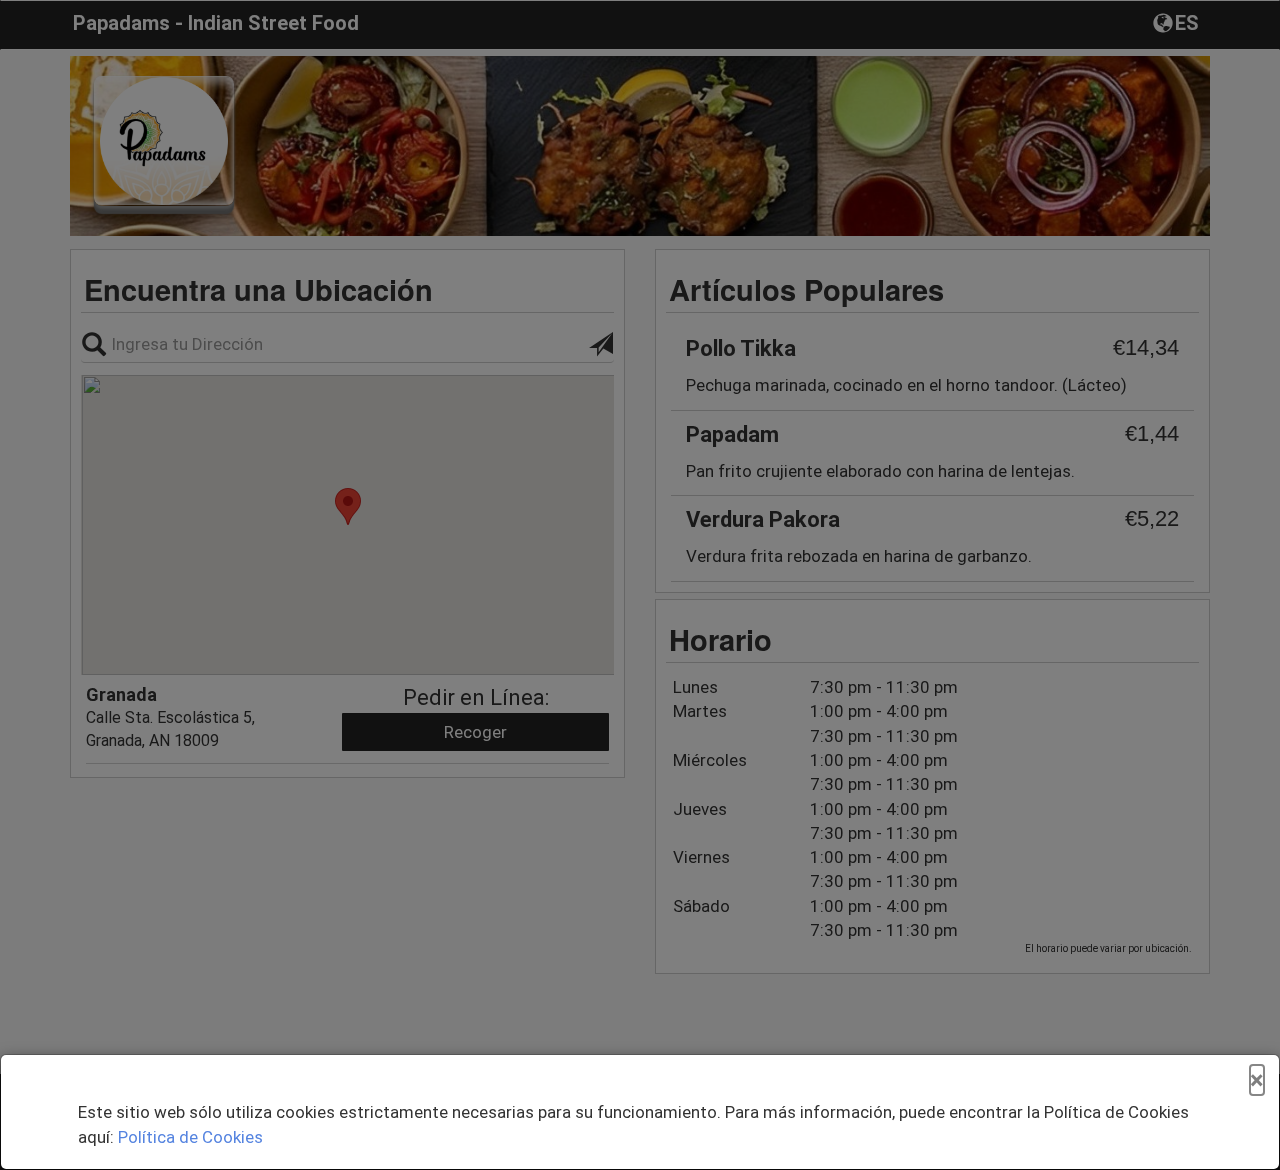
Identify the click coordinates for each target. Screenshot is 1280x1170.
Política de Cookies (190, 1137)
